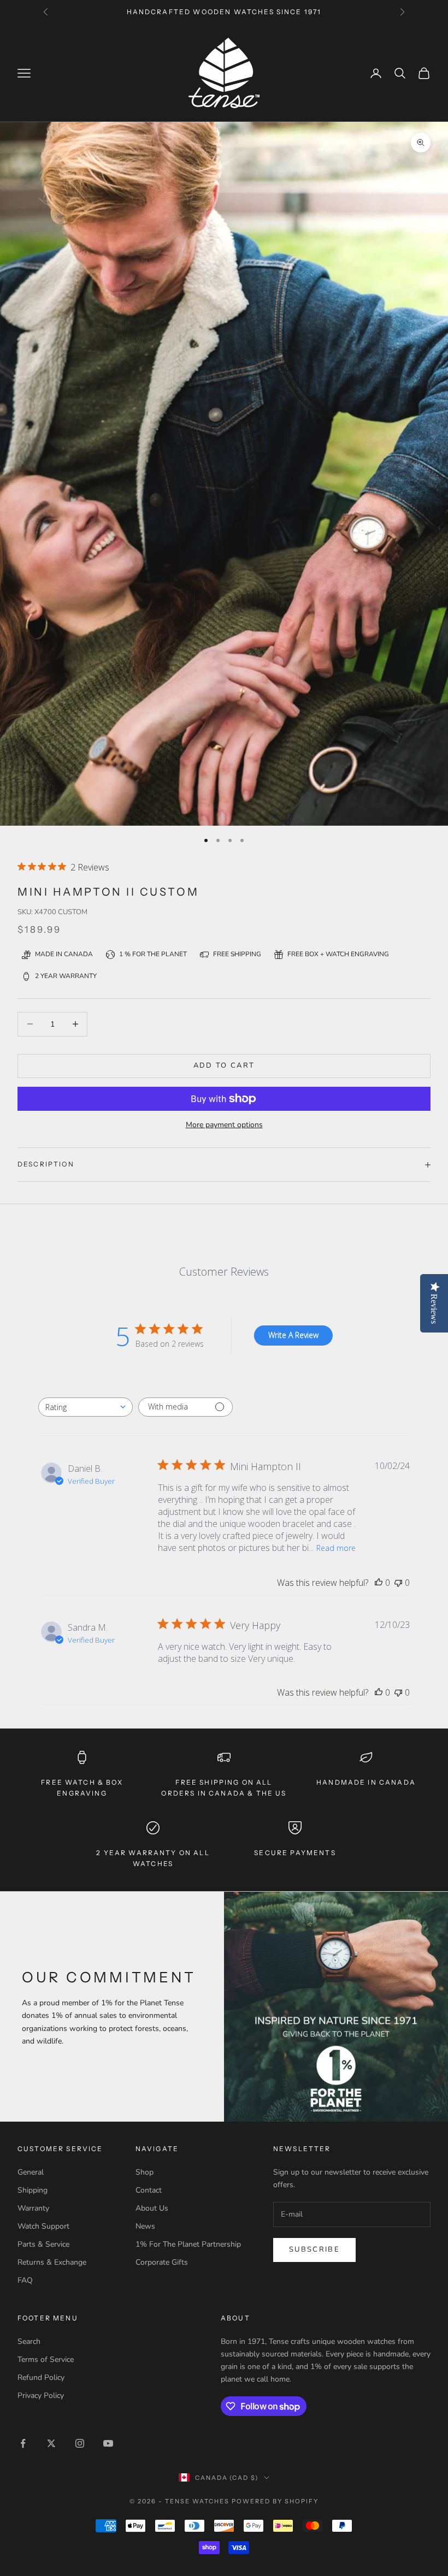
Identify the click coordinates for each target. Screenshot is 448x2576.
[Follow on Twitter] (51, 2443)
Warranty (33, 2208)
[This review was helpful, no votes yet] (379, 1583)
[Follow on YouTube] (108, 2443)
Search (29, 2341)
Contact (149, 2190)
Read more (336, 1548)
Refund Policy (41, 2377)
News (145, 2226)
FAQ (25, 2280)
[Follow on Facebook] (23, 2443)
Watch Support (43, 2226)
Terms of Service (46, 2359)
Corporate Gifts (162, 2262)
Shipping (33, 2190)
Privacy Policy (41, 2396)
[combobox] (86, 1407)
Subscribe (314, 2249)
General (31, 2172)
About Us (152, 2208)
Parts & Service (43, 2244)
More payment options (224, 1125)
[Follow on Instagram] (80, 2443)
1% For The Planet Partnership (188, 2244)
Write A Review (293, 1335)
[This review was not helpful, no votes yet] (398, 1583)
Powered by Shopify (275, 2501)
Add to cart (224, 1065)
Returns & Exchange (52, 2262)
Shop (145, 2172)
